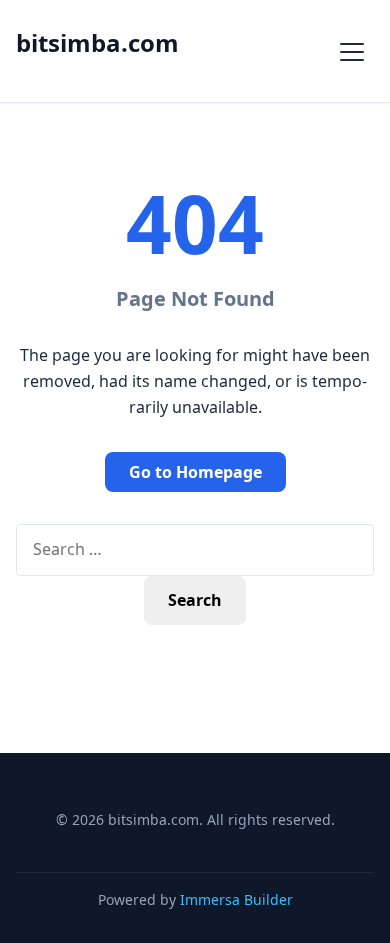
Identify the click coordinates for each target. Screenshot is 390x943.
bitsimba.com (97, 42)
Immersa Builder (236, 899)
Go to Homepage (195, 472)
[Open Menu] (352, 51)
